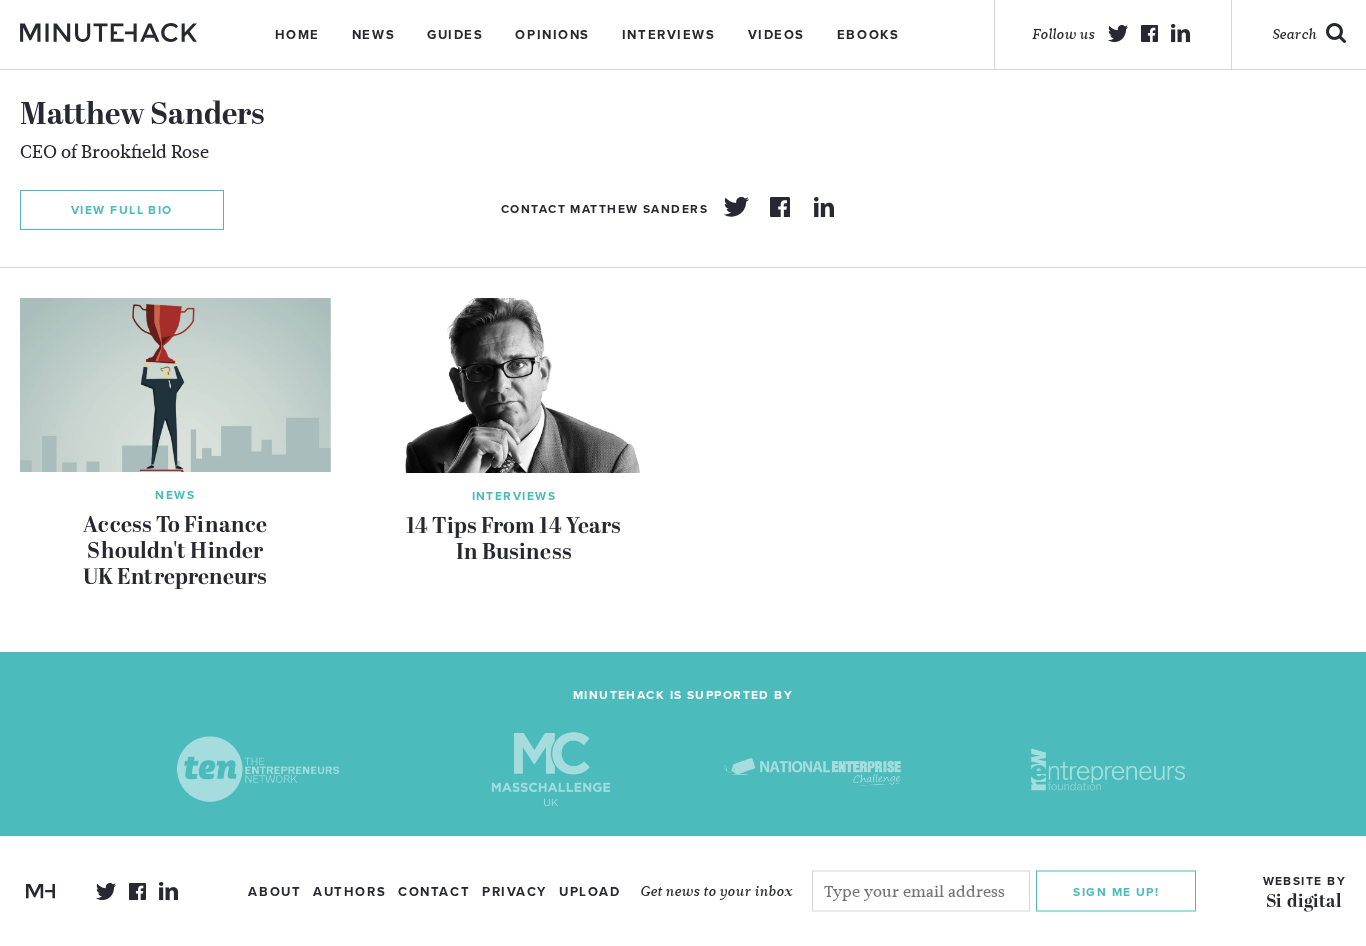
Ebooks (868, 35)
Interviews (669, 35)
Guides (455, 35)
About (274, 892)
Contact (434, 892)
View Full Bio (122, 210)
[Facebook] (780, 207)
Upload (589, 892)
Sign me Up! (1116, 892)
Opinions (552, 35)
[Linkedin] (824, 207)
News (373, 35)
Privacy (514, 892)
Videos (776, 35)
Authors (349, 892)
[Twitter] (736, 207)
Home (297, 35)
